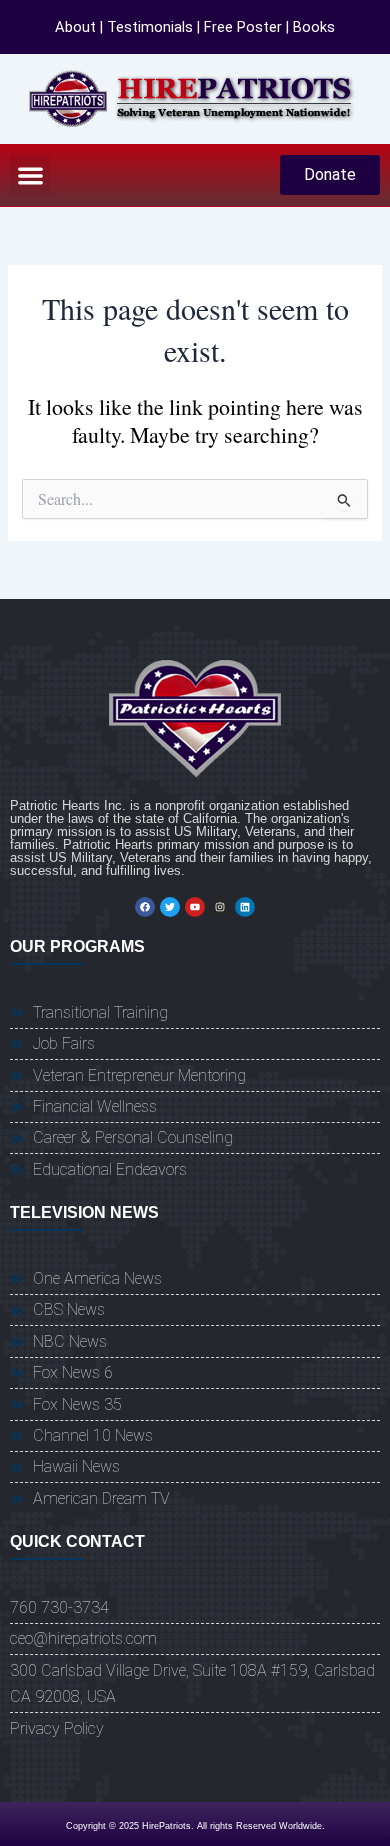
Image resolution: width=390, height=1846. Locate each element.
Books (314, 27)
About (75, 27)
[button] (30, 175)
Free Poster (243, 27)
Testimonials (150, 27)
